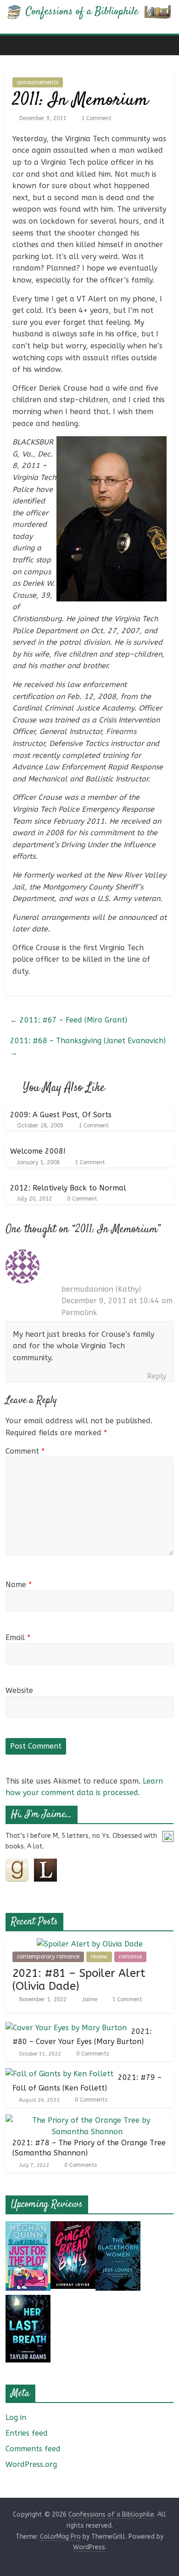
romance (130, 1957)
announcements (38, 82)
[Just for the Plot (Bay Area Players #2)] (28, 2227)
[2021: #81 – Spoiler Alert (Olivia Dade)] (90, 1944)
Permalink (79, 1313)
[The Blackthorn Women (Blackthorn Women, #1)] (118, 2227)
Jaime (91, 1999)
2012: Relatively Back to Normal (68, 1188)
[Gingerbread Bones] (73, 2227)
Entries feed (27, 2433)
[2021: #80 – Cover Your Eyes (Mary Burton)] (66, 2028)
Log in (16, 2417)
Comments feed (33, 2449)
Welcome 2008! (38, 1151)
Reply (157, 1376)
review (99, 1957)
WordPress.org (31, 2464)
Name (19, 1585)
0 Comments (92, 2054)
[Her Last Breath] (28, 2301)
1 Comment (95, 118)
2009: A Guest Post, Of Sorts (61, 1115)
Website (19, 1690)
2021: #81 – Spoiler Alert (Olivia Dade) (79, 1980)
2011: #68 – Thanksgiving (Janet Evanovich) (88, 1047)
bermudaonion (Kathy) (101, 1289)
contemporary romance (48, 1957)
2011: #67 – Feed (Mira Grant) (69, 1020)
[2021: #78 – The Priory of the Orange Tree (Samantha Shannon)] (87, 2120)
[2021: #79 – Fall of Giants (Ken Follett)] (59, 2074)
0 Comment (81, 1199)
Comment (25, 1451)
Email (18, 1637)
